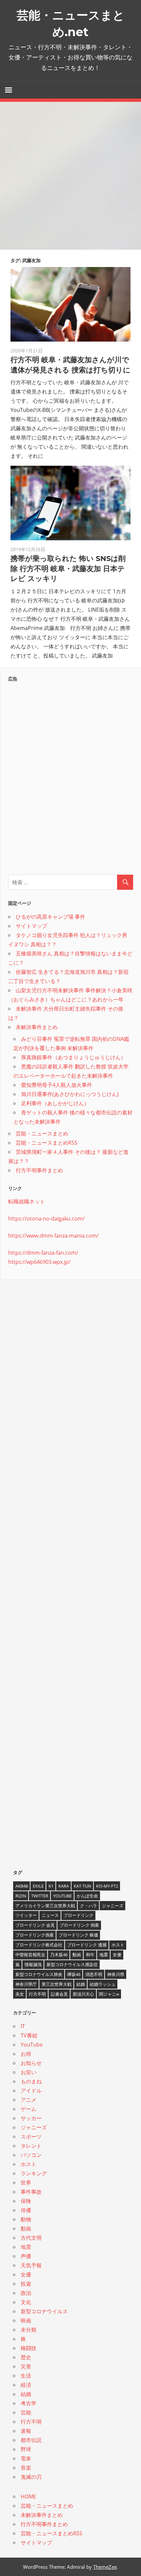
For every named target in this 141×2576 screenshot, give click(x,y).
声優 (26, 2256)
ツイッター (26, 1915)
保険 (26, 2201)
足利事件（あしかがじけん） (55, 1103)
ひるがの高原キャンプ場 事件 (50, 917)
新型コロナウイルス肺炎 (39, 1974)
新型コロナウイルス (44, 2311)
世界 (26, 2183)
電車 (26, 2458)
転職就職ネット (27, 1201)
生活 (26, 2376)
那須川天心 (83, 1994)
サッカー (31, 2118)
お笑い (29, 2072)
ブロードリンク (79, 1915)
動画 (77, 1955)
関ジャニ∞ (109, 1994)
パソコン (31, 2155)
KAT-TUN (82, 1886)
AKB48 (22, 1886)
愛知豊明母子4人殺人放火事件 (57, 1085)
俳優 (26, 2210)
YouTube (62, 1896)
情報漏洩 (33, 1964)
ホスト (118, 1945)
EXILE (38, 1886)
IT (23, 2026)
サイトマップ (31, 926)
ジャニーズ (113, 1906)
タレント (31, 2146)
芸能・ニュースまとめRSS (47, 1143)
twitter (40, 1896)
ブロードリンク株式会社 (39, 1945)
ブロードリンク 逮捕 (87, 1945)
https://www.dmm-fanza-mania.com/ (53, 1236)
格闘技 (29, 2348)
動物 (26, 2219)
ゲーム (29, 2109)
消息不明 (94, 1974)
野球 (26, 2449)
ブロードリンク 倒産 (79, 1925)
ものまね (31, 2081)
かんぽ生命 (87, 1896)
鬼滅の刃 (31, 2477)
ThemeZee (105, 2567)
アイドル (31, 2091)
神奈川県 (116, 1974)
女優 (117, 1955)
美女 (20, 1994)
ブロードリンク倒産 (35, 1935)
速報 (26, 2431)
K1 (51, 1886)
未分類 (29, 2330)
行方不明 (37, 1994)
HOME (28, 2497)
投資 (26, 2284)
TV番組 (29, 2035)
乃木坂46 (59, 1955)
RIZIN (21, 1896)
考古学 (29, 2403)
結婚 (81, 1984)
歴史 (26, 2357)
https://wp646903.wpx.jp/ (39, 1262)
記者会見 (59, 1994)
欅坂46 (74, 1974)
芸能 (26, 2412)
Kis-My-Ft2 (107, 1886)
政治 (26, 2293)
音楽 (26, 2468)
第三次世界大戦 (57, 1984)
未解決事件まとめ (37, 1027)
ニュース (50, 1915)
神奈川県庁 (26, 1984)
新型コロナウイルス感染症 (72, 1964)
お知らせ (31, 2063)
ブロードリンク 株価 (78, 1935)
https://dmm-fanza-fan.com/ (43, 1253)
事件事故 (31, 2192)
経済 (26, 2385)
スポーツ (31, 2137)
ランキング (34, 2173)
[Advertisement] (70, 176)
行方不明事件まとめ (39, 1170)
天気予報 (31, 2265)
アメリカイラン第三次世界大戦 (45, 1906)
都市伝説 (31, 2440)
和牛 (90, 1955)
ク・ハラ (89, 1906)
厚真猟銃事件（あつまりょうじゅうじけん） (73, 1057)
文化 (26, 2302)
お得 (26, 2054)
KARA (64, 1886)
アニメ (29, 2100)
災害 (26, 2366)
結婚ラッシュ (103, 1984)
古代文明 (31, 2238)
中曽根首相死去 (30, 1955)
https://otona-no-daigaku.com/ (46, 1219)
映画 (26, 2320)
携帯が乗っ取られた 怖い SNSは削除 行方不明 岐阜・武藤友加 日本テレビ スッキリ (68, 569)
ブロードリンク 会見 (35, 1925)
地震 (104, 1955)
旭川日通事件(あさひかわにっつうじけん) (70, 1094)
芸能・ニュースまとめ (42, 1133)
